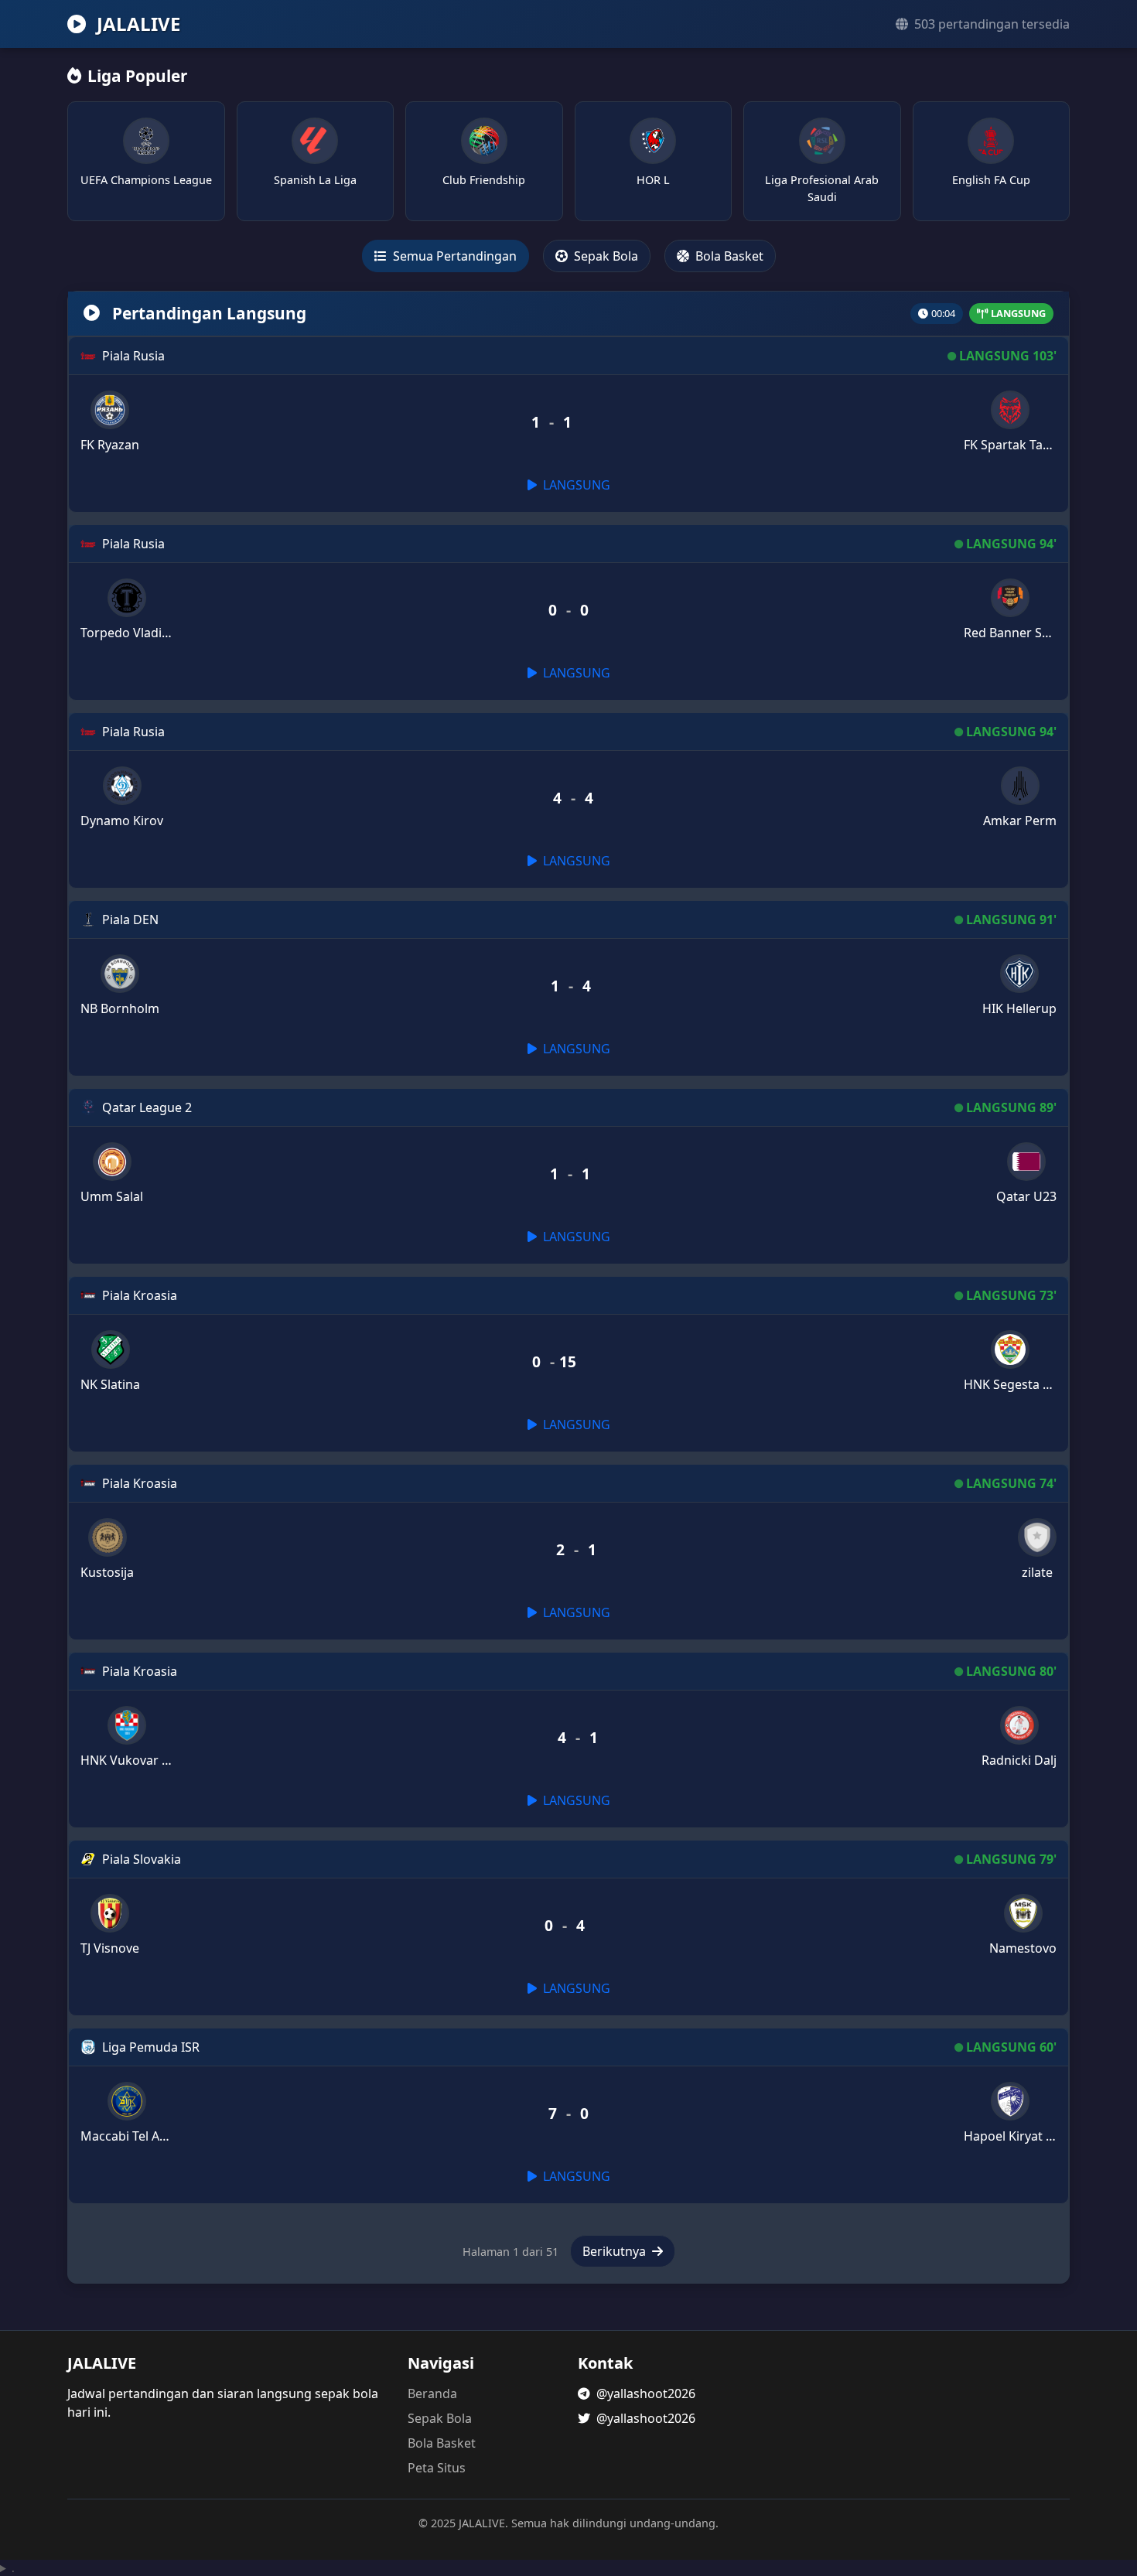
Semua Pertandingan (453, 256)
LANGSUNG (575, 485)
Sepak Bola (604, 256)
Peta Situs (437, 2468)
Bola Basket (728, 256)
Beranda (432, 2393)
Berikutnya (616, 2251)
